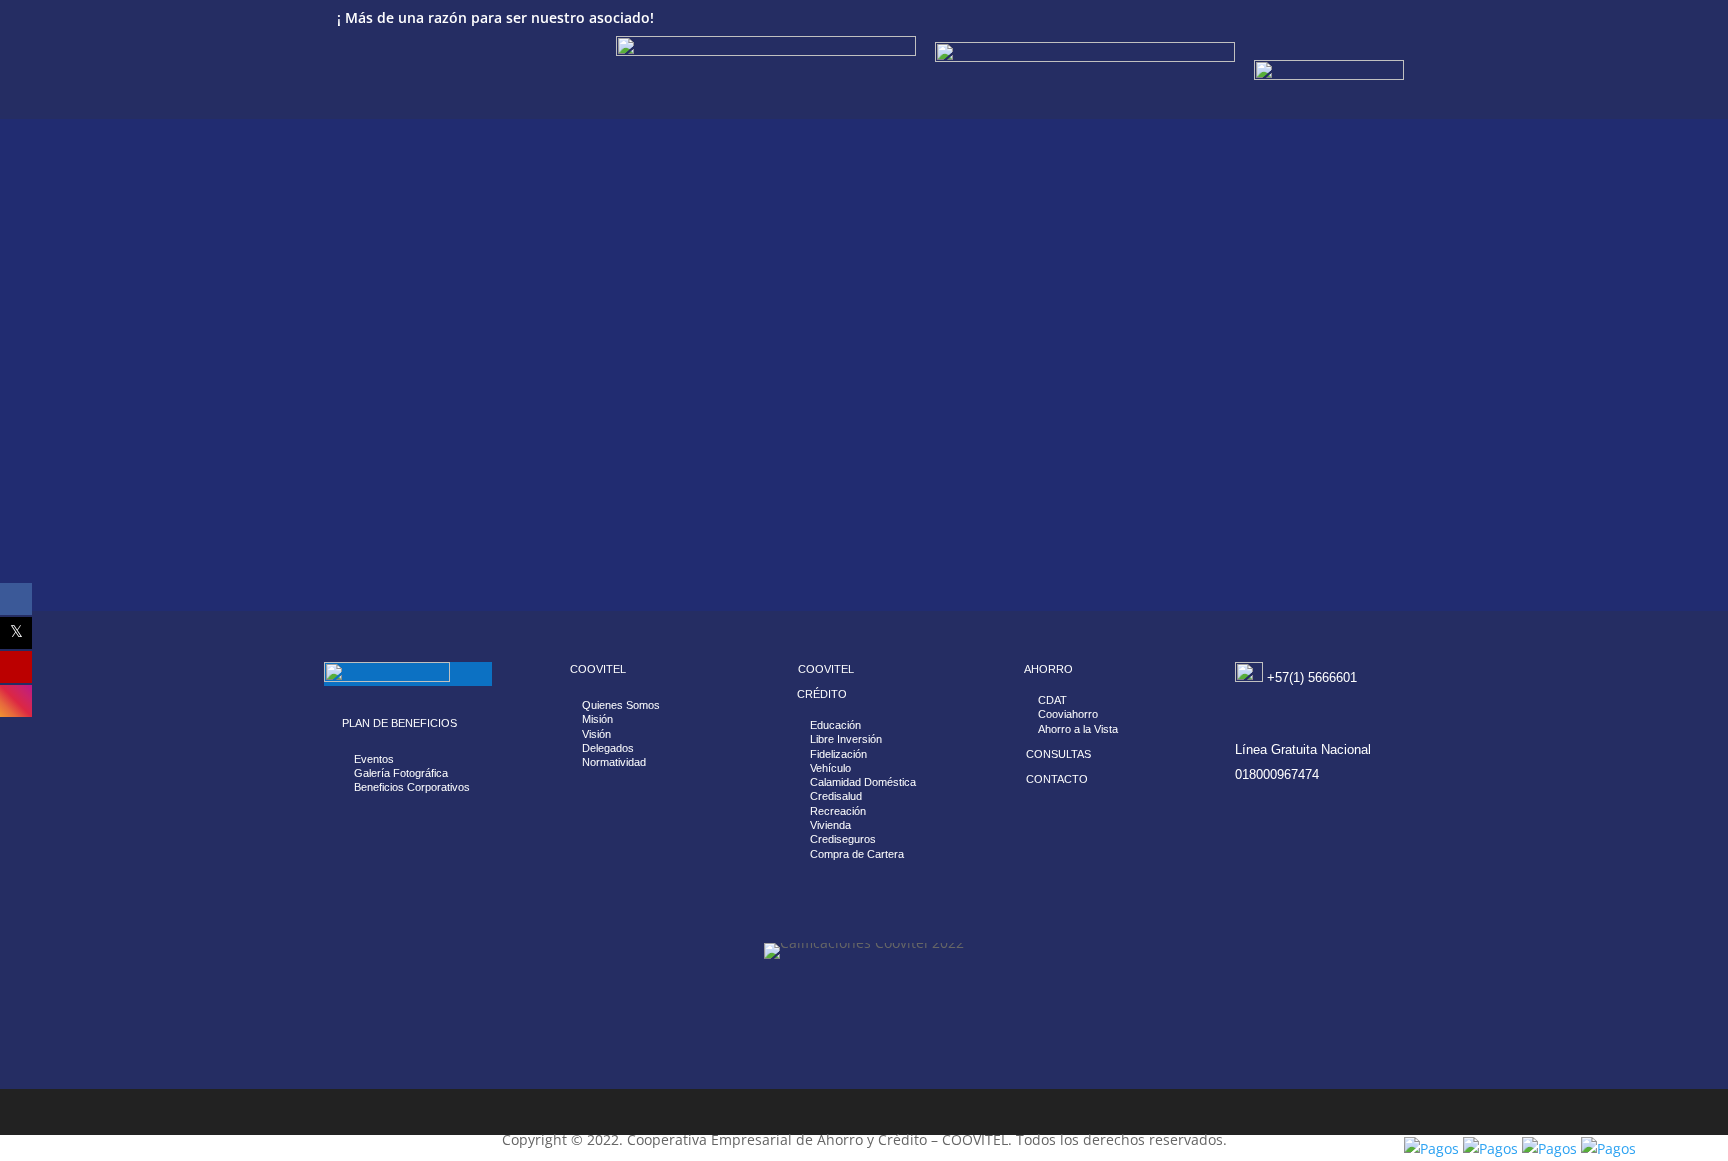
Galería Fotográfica (401, 773)
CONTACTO (1057, 779)
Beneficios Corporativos (412, 787)
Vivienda (830, 825)
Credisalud (836, 796)
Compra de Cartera (857, 854)
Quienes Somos (621, 705)
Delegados (608, 748)
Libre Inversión (846, 739)
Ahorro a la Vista (1078, 729)
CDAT (1052, 700)
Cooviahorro (1068, 714)
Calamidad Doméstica (863, 782)
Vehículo (830, 768)
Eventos (374, 759)
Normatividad (614, 762)
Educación (835, 725)
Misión (597, 719)
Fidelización (838, 754)
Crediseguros (843, 839)
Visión (596, 734)
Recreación (838, 811)
